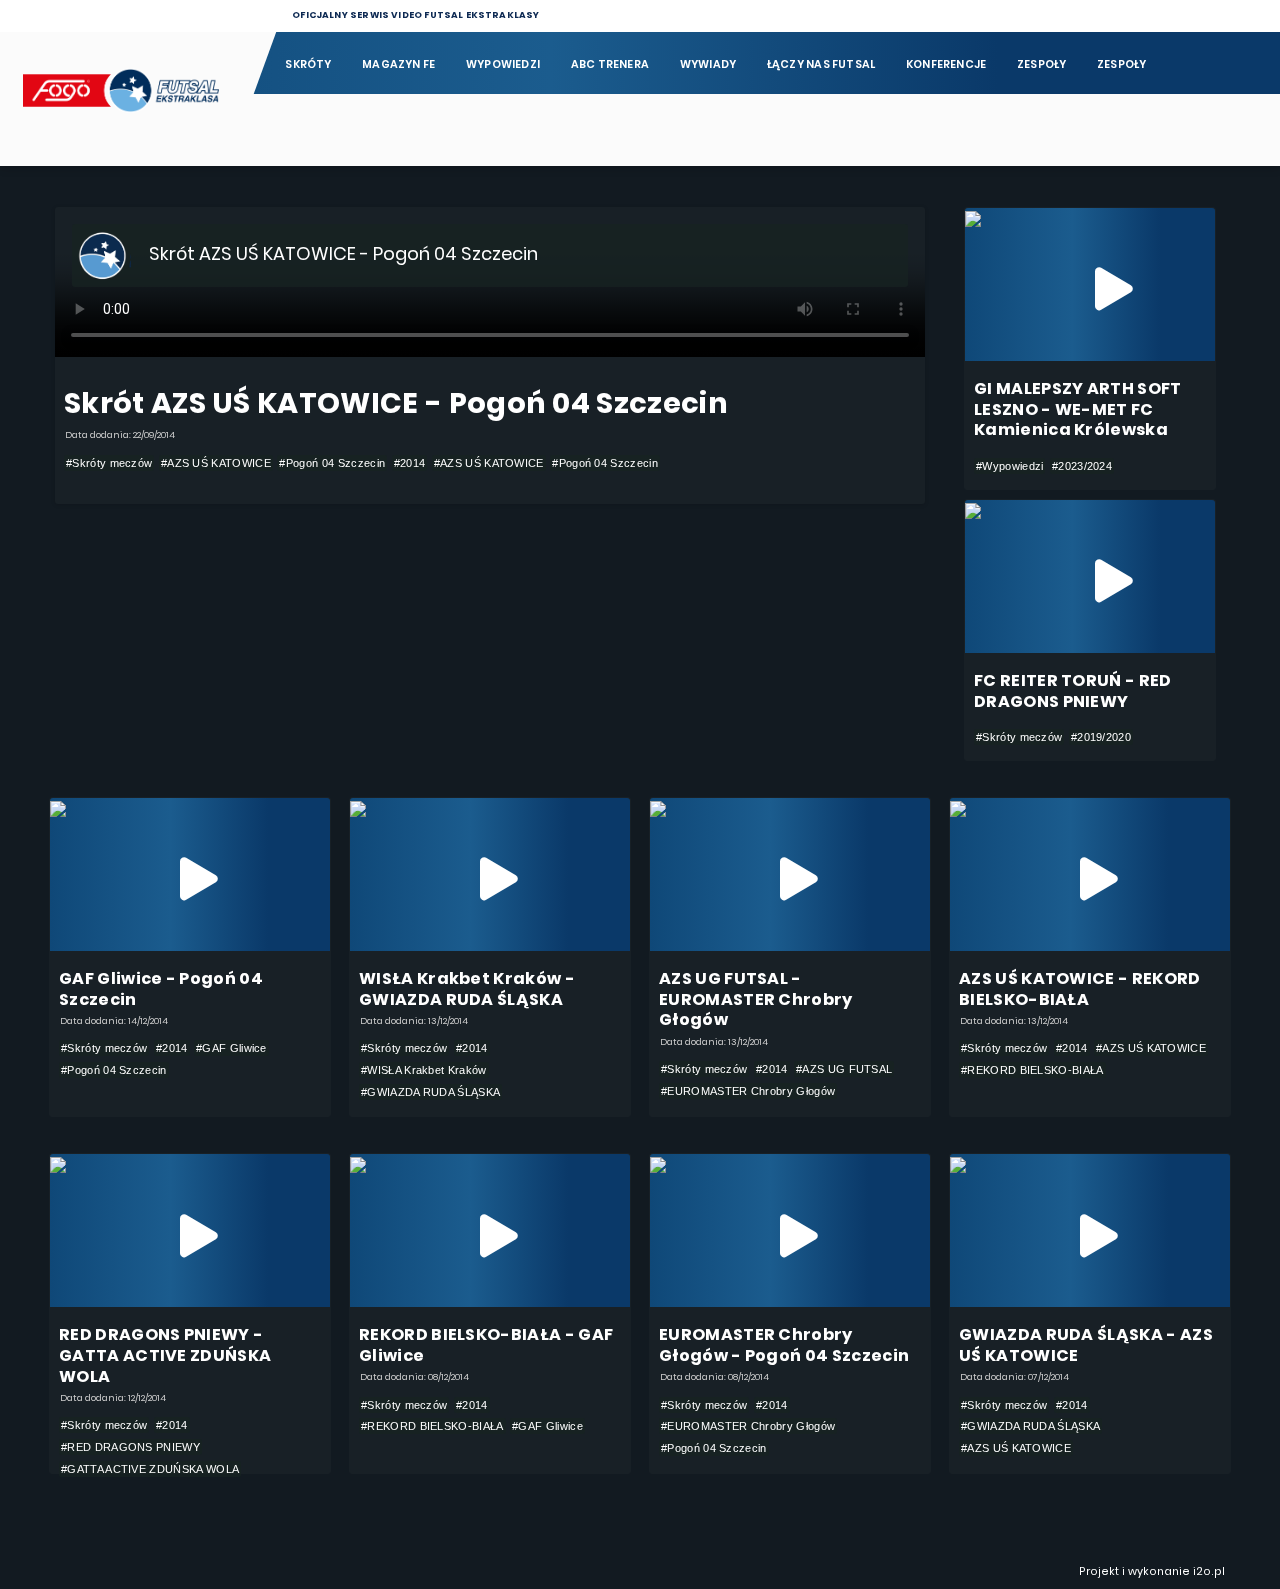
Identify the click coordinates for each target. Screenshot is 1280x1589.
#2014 (410, 463)
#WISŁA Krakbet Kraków (424, 1070)
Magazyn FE (398, 64)
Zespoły (1042, 64)
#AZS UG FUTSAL (844, 1069)
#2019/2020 (1101, 737)
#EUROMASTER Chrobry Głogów (748, 1091)
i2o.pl (1209, 1571)
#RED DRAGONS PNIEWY (130, 1447)
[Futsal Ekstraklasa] (126, 98)
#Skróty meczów (109, 463)
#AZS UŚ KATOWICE (216, 463)
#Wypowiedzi (1009, 466)
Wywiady (708, 64)
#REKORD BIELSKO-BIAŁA (1032, 1070)
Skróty (308, 64)
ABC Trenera (610, 64)
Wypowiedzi (503, 64)
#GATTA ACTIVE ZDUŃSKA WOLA (150, 1469)
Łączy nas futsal (821, 64)
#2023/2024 (1082, 466)
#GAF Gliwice (231, 1048)
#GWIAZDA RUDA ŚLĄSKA (430, 1092)
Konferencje (946, 64)
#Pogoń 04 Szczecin (332, 463)
